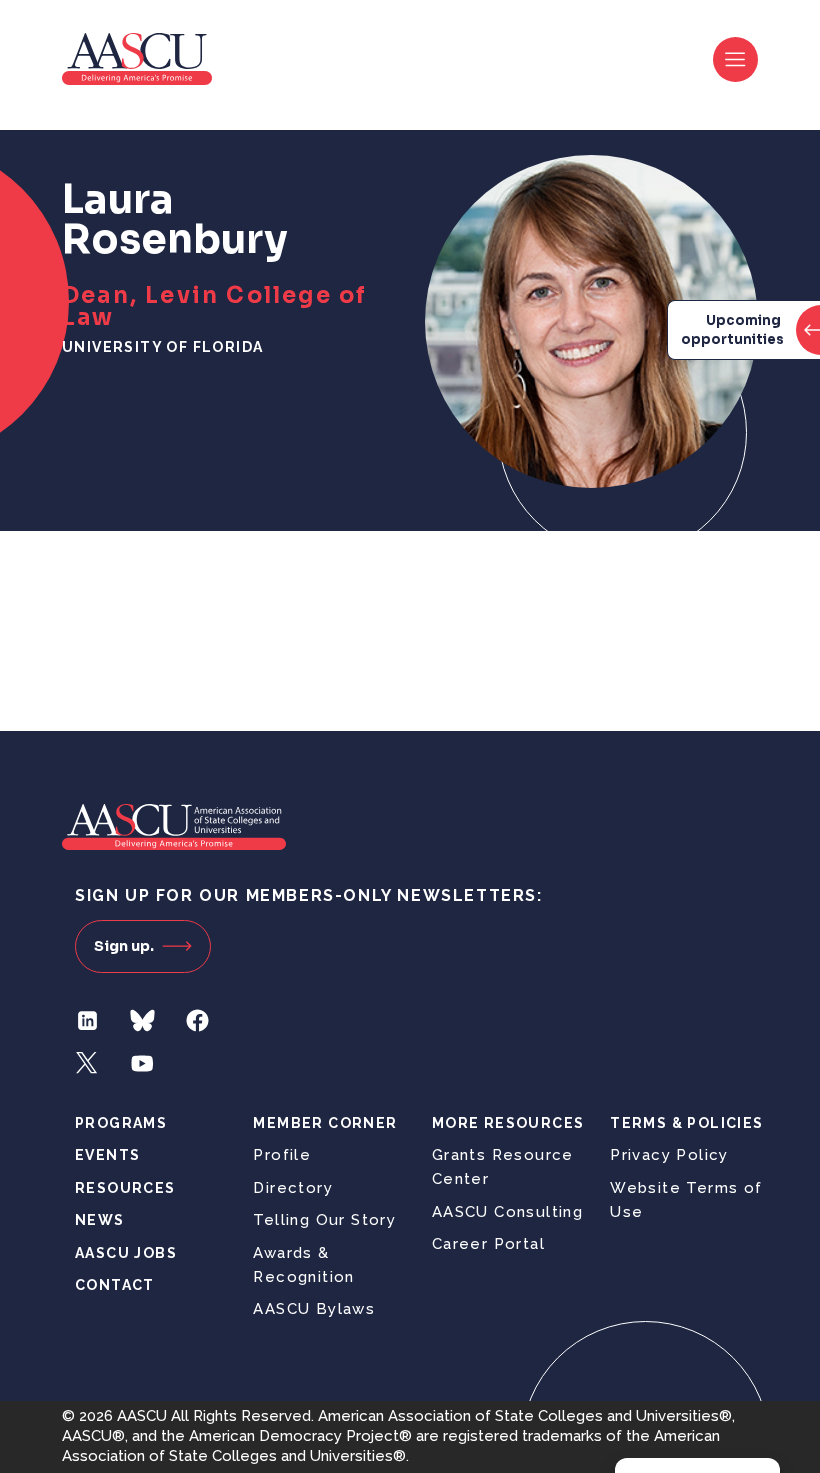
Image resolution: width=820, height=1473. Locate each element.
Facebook (197, 1020)
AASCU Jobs (126, 1253)
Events (107, 1155)
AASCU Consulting (507, 1212)
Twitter (87, 1063)
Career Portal (488, 1244)
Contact (115, 1285)
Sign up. (124, 946)
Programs (121, 1123)
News (100, 1220)
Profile (282, 1155)
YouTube (142, 1063)
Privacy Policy (669, 1155)
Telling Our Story (324, 1220)
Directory (293, 1188)
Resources (125, 1188)
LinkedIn (87, 1020)
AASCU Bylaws (314, 1309)
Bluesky (142, 1020)
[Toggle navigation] (735, 59)
